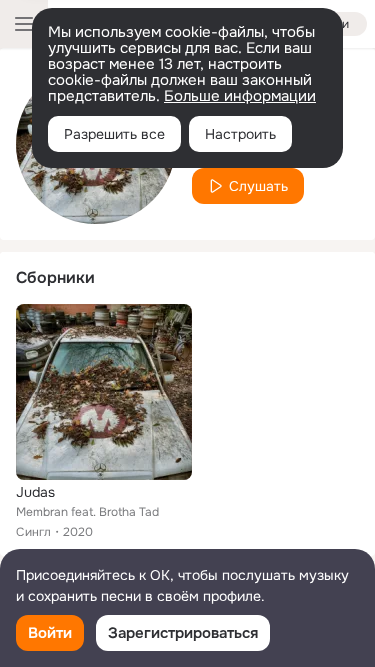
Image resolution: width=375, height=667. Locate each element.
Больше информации (240, 96)
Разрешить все (114, 134)
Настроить (240, 134)
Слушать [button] (258, 186)
